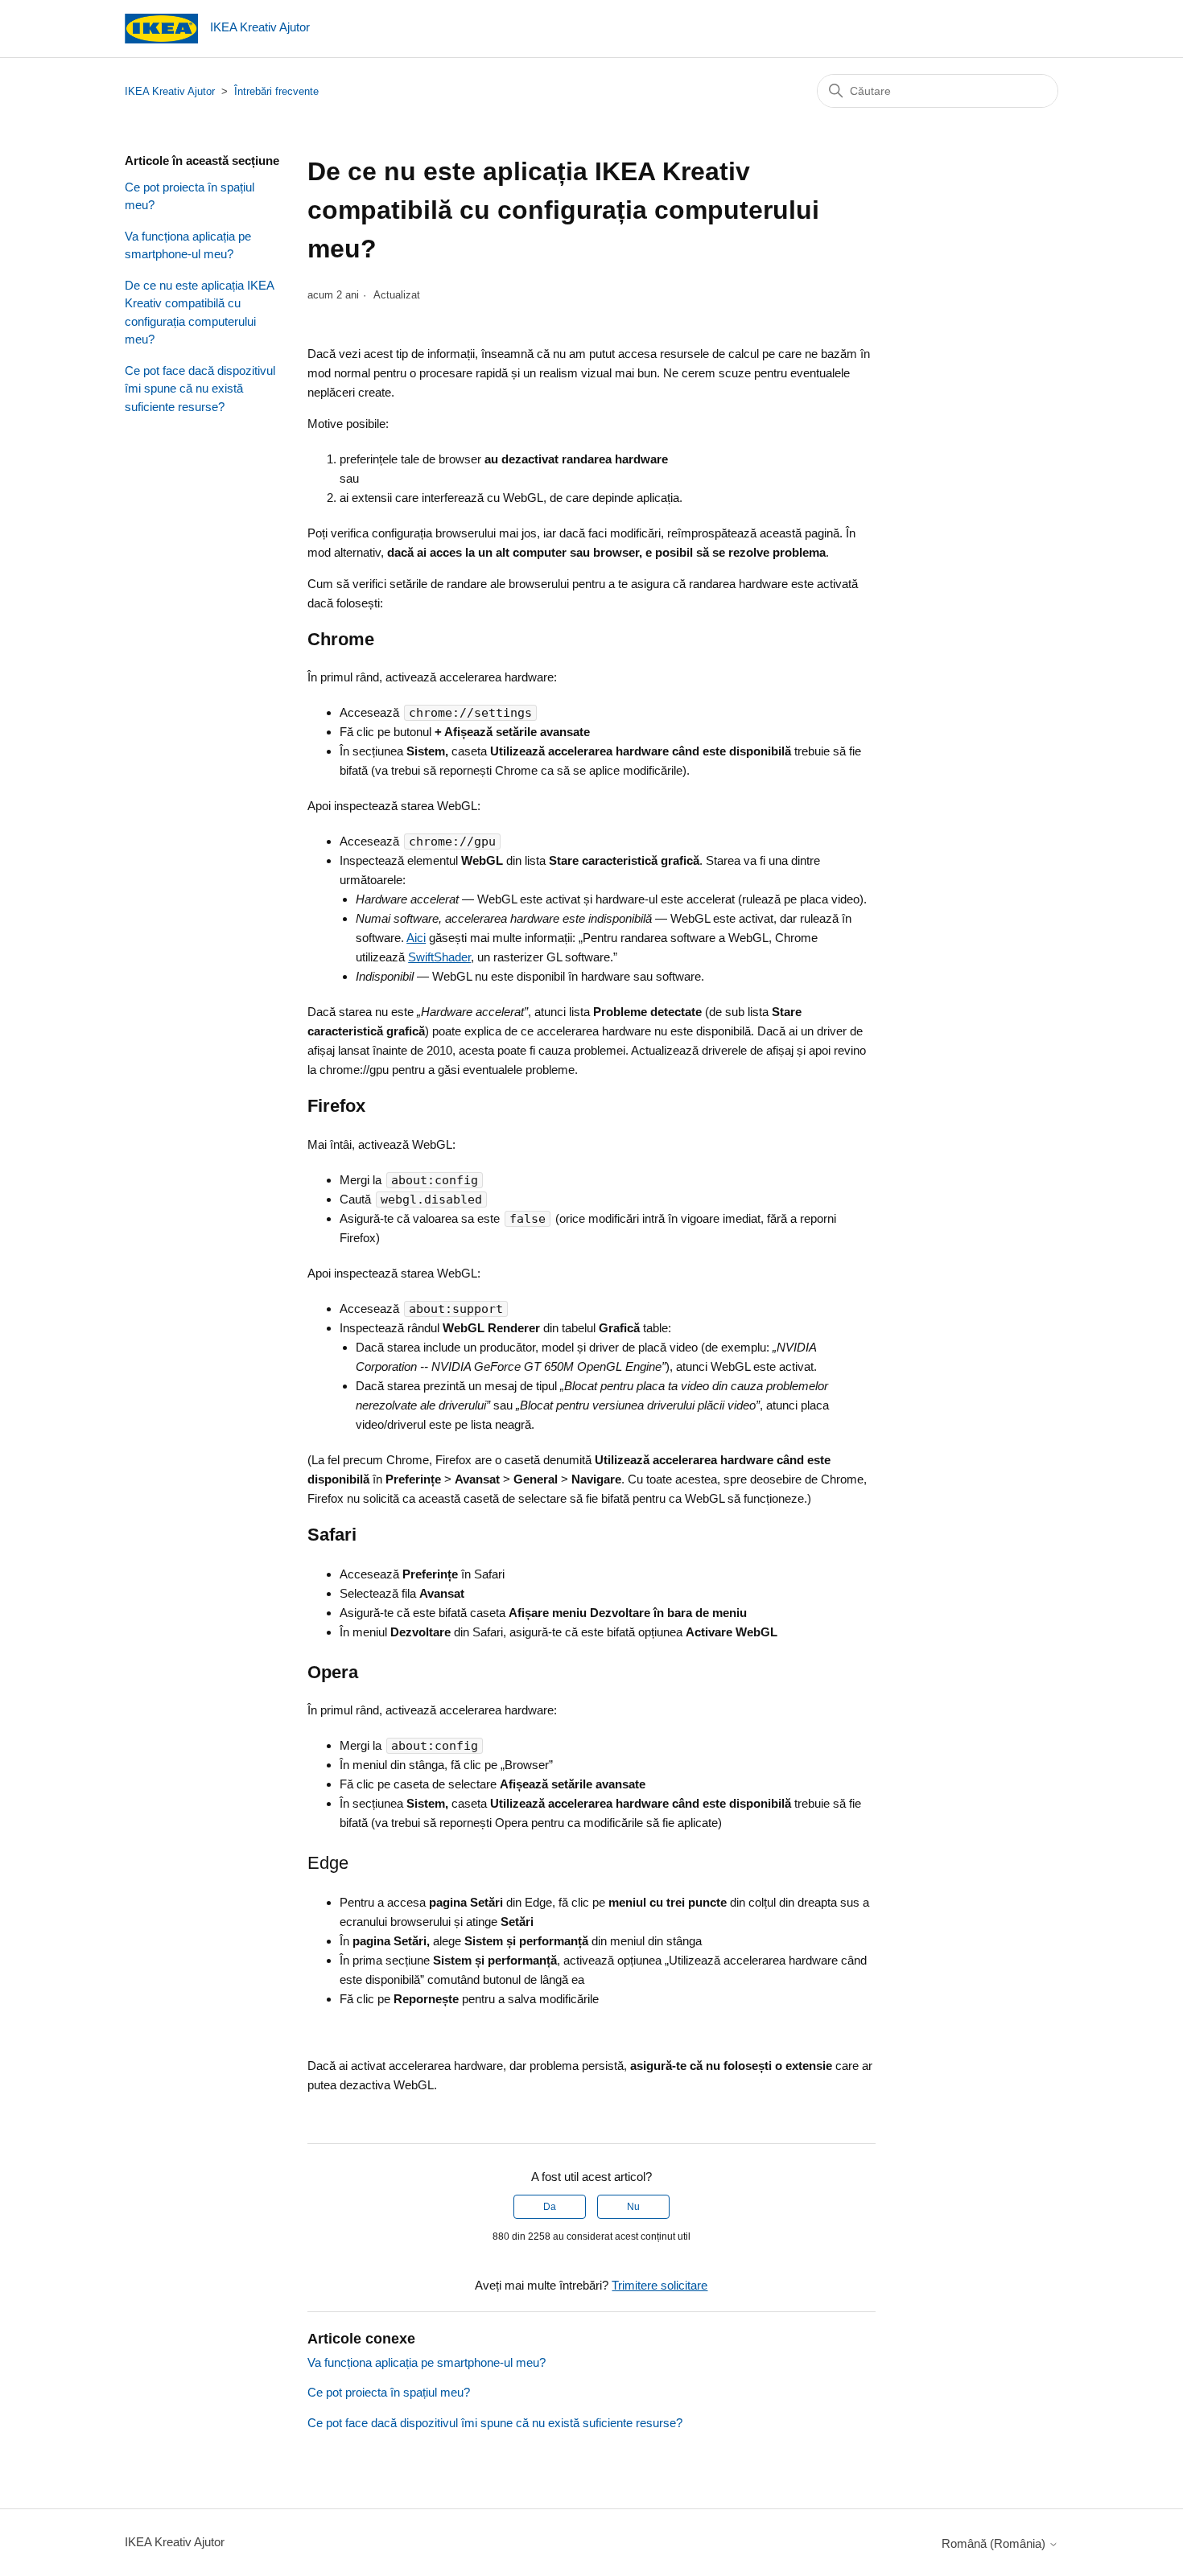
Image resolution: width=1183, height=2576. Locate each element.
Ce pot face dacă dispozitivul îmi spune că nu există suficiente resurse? (200, 389)
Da (550, 2207)
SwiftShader (439, 957)
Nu (633, 2207)
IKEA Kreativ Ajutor (170, 91)
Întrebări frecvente (276, 91)
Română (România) (995, 2543)
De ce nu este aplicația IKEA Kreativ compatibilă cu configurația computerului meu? (199, 313)
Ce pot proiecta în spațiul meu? (190, 196)
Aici (416, 938)
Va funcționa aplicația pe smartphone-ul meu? (188, 245)
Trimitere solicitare (660, 2285)
